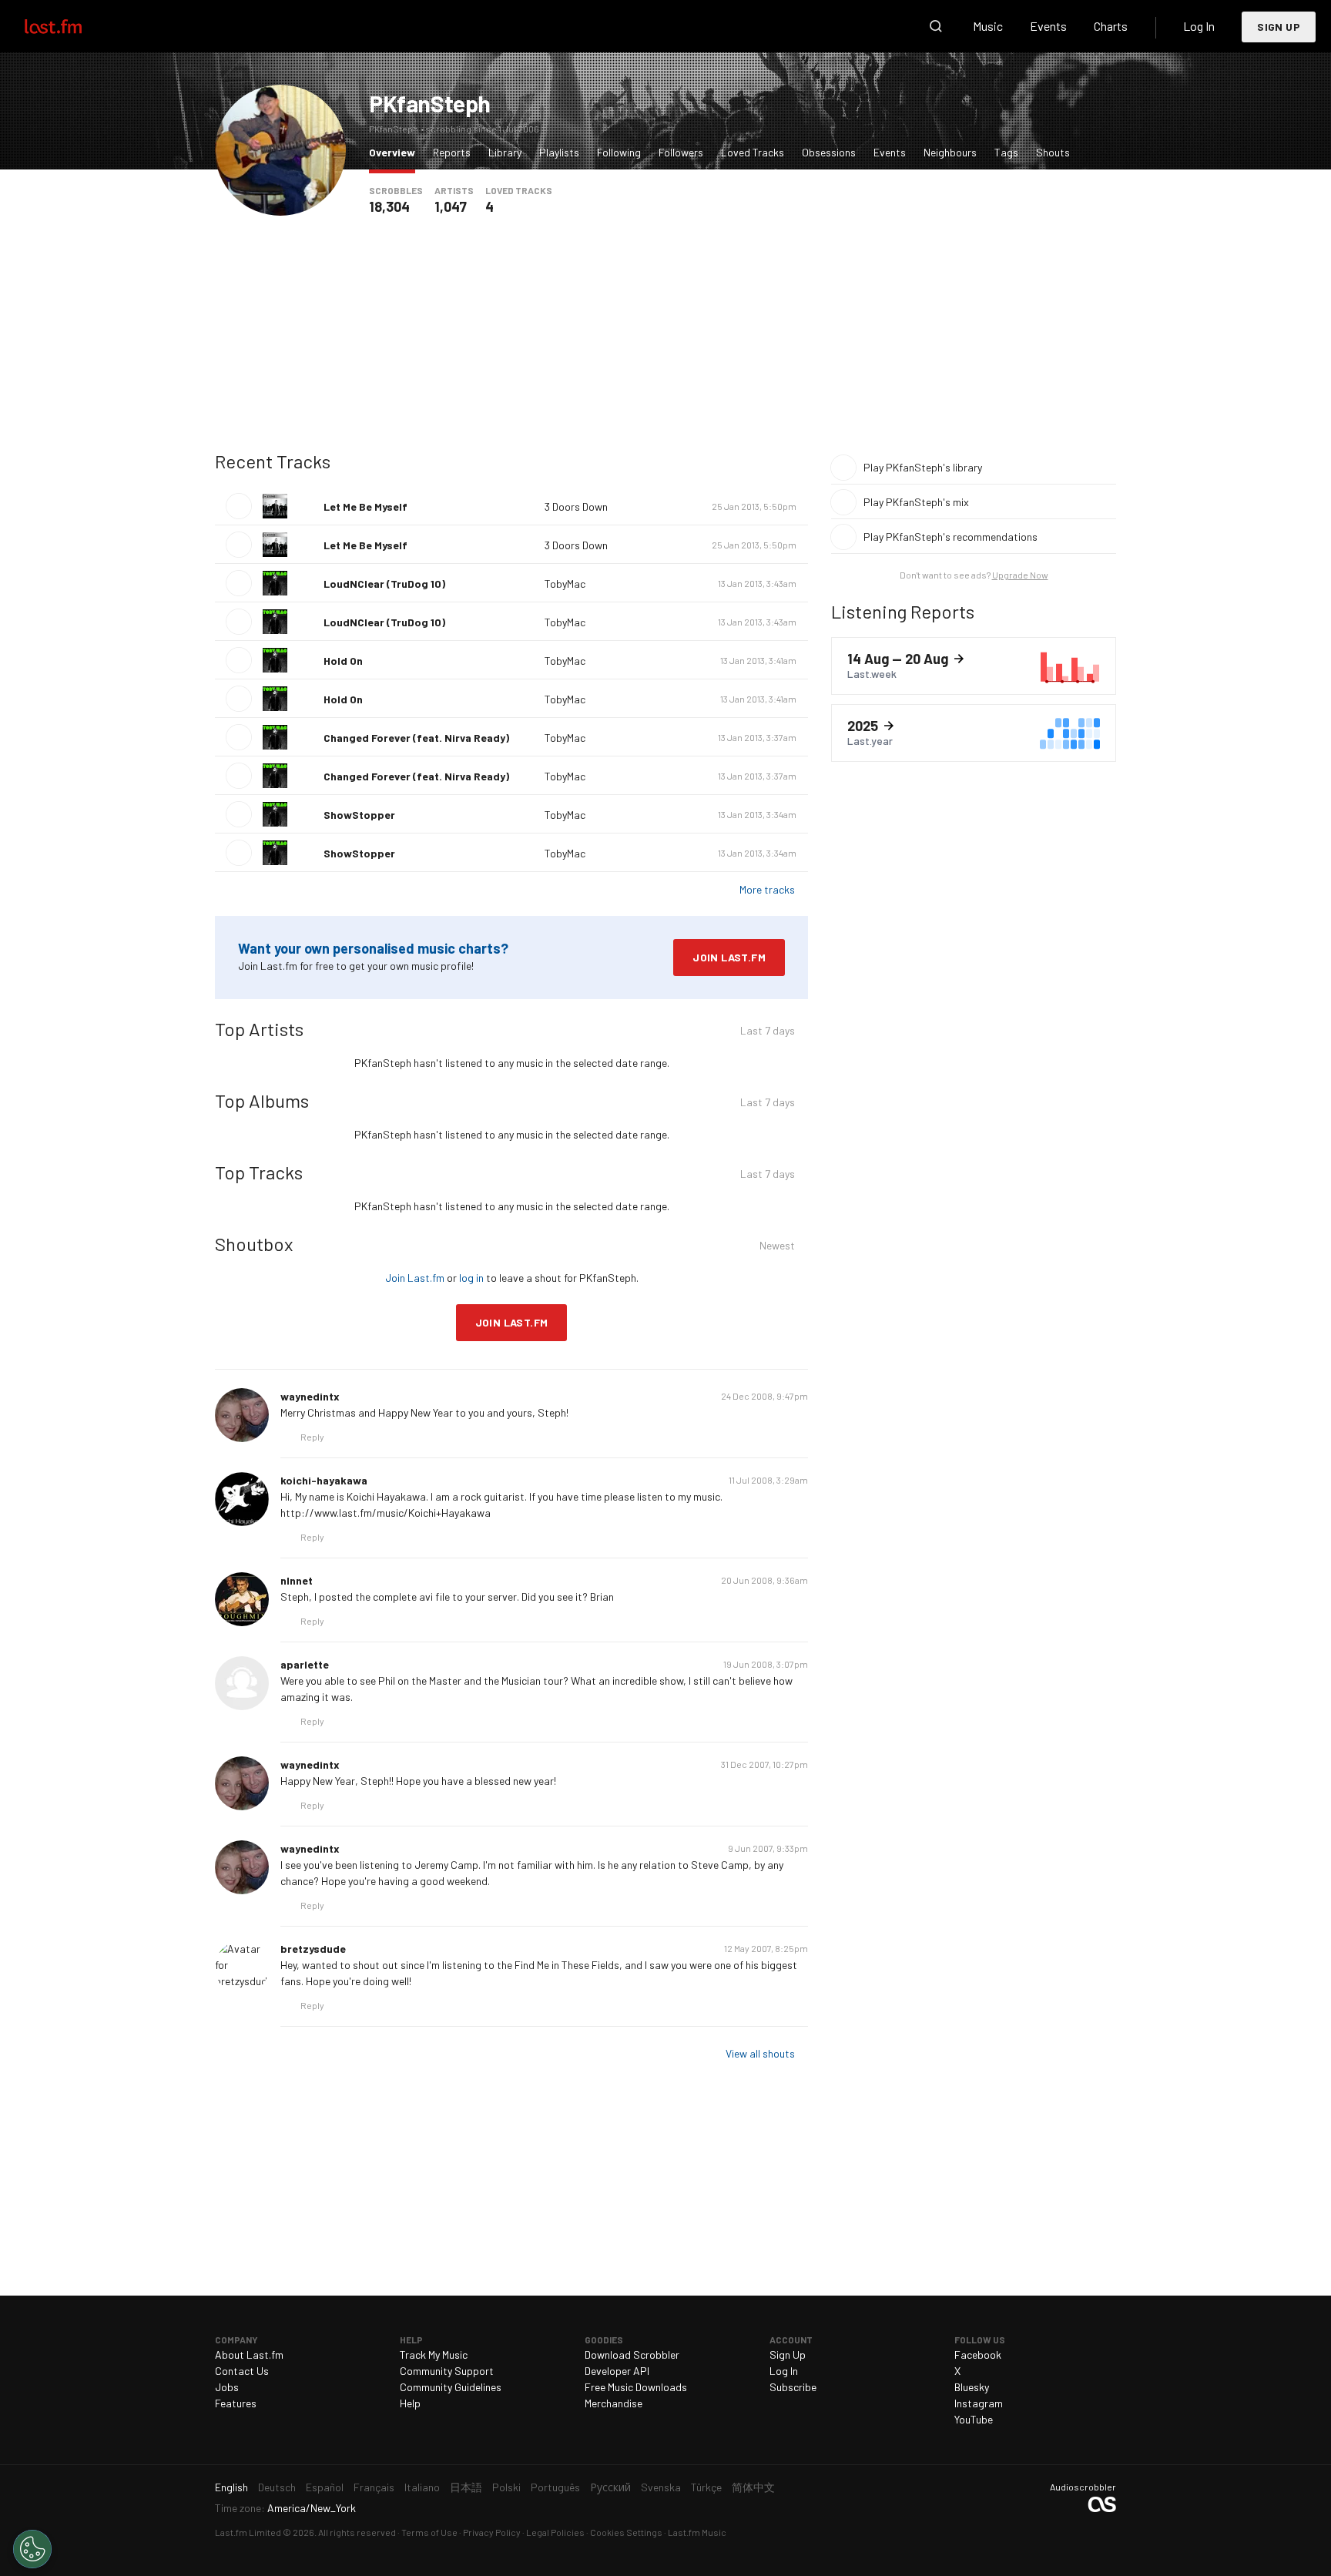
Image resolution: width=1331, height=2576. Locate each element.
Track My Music (434, 2355)
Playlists (559, 152)
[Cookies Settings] (32, 2549)
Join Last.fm (729, 957)
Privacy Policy (492, 2532)
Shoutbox (254, 1244)
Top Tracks (259, 1172)
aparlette (305, 1664)
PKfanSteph (430, 103)
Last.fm (71, 26)
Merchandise (614, 2403)
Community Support (447, 2371)
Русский (610, 2487)
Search (936, 26)
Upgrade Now (1020, 575)
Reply (312, 1437)
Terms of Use (429, 2532)
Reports (452, 152)
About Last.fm (249, 2355)
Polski (506, 2487)
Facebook (978, 2355)
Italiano (422, 2487)
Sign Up (1279, 27)
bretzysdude (313, 1949)
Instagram (979, 2403)
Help (410, 2403)
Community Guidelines (451, 2387)
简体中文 (753, 2487)
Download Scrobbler (632, 2355)
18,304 (389, 206)
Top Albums (262, 1100)
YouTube (974, 2419)
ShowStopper (359, 815)
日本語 (466, 2487)
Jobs (227, 2387)
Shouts (1053, 152)
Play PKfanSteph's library (923, 467)
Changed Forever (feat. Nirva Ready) (416, 738)
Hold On (343, 661)
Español (325, 2487)
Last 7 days (768, 1033)
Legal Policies (555, 2532)
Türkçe (706, 2487)
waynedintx (310, 1396)
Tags (1006, 152)
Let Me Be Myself (365, 506)
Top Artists (259, 1029)
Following (619, 152)
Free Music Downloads (636, 2387)
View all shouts (760, 2053)
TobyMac (565, 584)
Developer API (617, 2371)
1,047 (451, 206)
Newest (777, 1248)
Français (374, 2487)
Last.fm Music (697, 2532)
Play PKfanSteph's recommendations (950, 537)
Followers (681, 152)
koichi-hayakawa (324, 1480)
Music (988, 26)
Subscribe (793, 2387)
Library (505, 152)
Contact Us (242, 2371)
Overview (396, 152)
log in (471, 1278)
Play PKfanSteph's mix (916, 502)
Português (555, 2487)
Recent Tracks (273, 461)
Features (236, 2403)
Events (1048, 26)
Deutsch (277, 2487)
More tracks (767, 889)
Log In (1199, 26)
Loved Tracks (753, 152)
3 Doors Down (576, 506)
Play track (239, 506)
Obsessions (829, 152)
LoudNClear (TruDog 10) (384, 584)
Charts (1111, 26)
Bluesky (972, 2387)
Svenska (661, 2487)
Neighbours (950, 152)
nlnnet (297, 1580)
